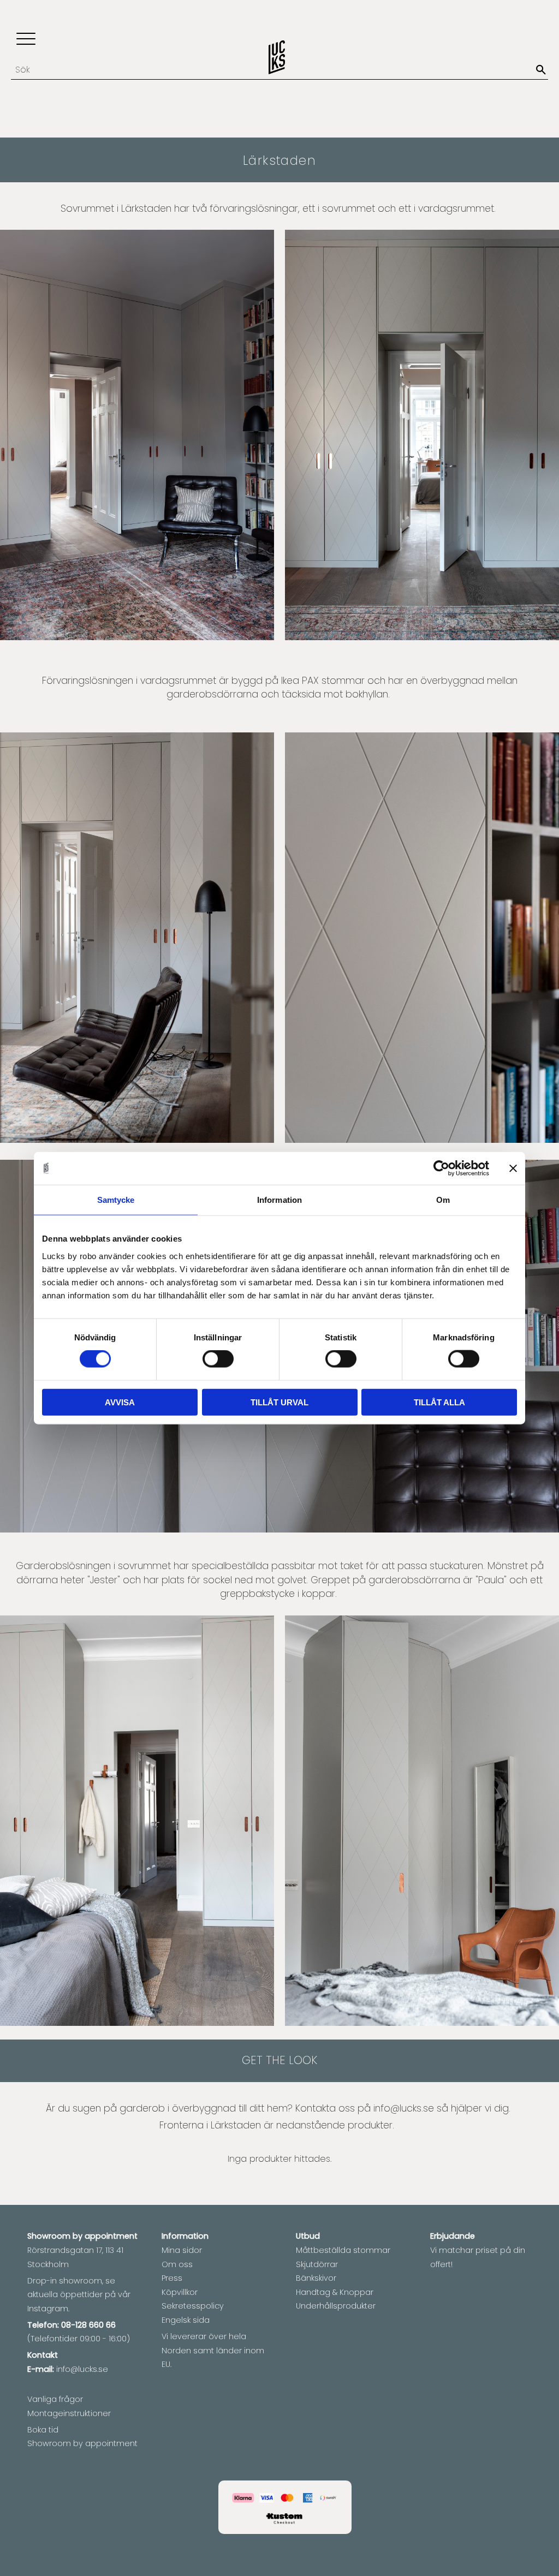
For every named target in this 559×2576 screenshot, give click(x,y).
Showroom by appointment (82, 2443)
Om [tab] (443, 1200)
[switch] (218, 1359)
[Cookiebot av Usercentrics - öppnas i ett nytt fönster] (441, 1168)
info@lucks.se (404, 2108)
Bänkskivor (316, 2278)
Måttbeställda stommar (343, 2250)
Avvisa (120, 1402)
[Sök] (541, 70)
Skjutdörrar (317, 2264)
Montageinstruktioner (69, 2413)
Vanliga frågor (55, 2399)
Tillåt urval (279, 1402)
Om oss (177, 2264)
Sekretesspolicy (193, 2306)
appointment (111, 2236)
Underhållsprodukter (336, 2306)
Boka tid (43, 2430)
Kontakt (43, 2355)
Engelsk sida (186, 2320)
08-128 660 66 (88, 2325)
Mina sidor (182, 2250)
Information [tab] (279, 1200)
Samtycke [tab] (116, 1200)
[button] (26, 40)
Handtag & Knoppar (335, 2292)
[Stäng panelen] (513, 1168)
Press (172, 2278)
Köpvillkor (180, 2292)
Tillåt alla (439, 1402)
